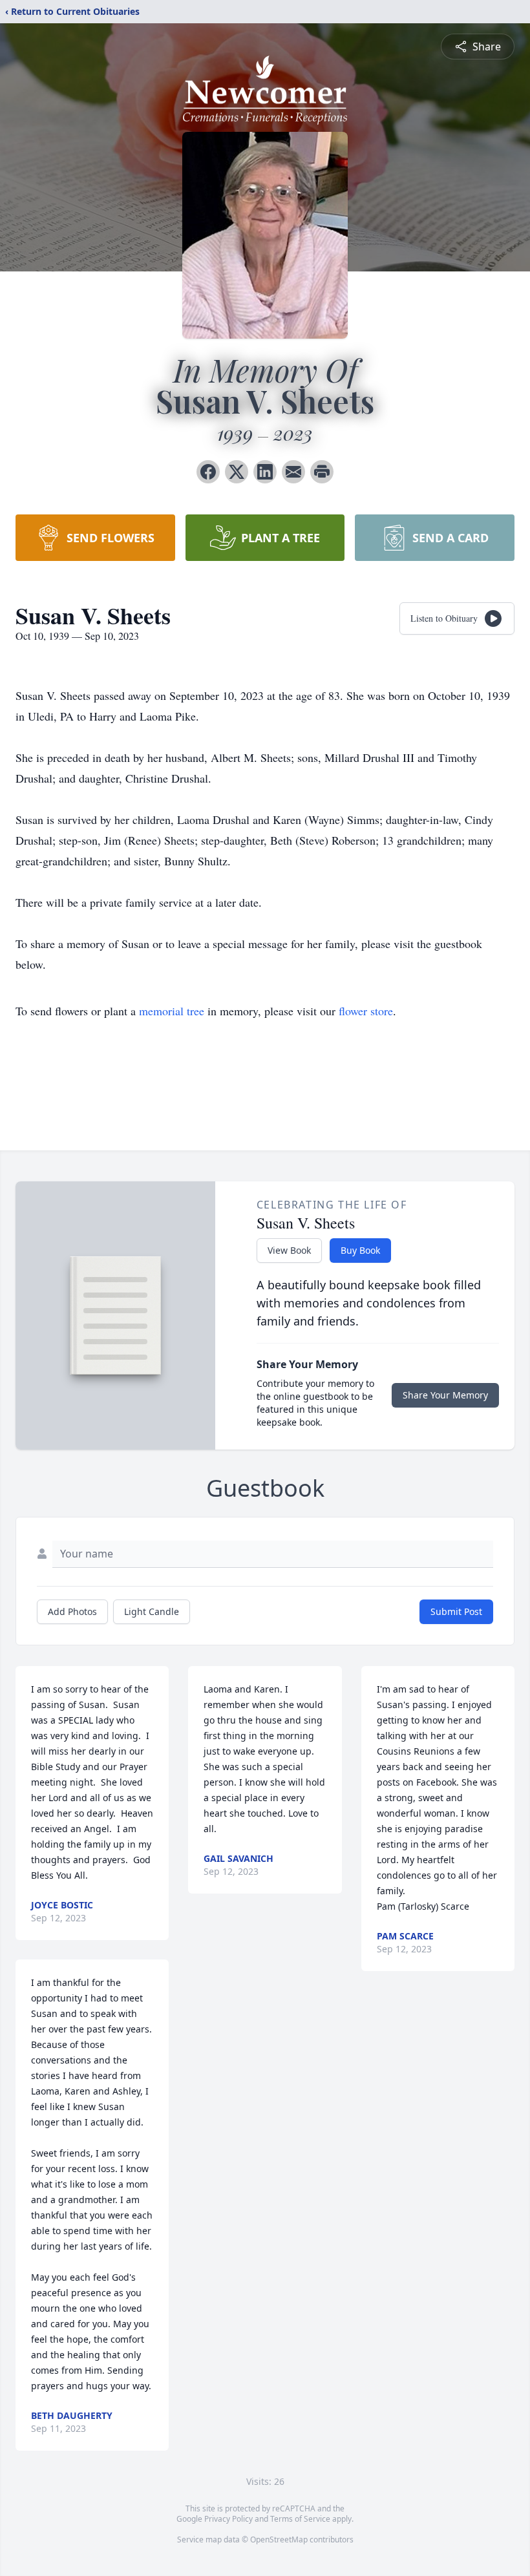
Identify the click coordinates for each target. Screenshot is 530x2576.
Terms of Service (300, 2519)
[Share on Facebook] (208, 472)
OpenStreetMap (279, 2539)
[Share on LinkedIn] (265, 472)
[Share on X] (237, 472)
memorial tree (172, 1011)
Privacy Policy (228, 2519)
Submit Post (456, 1611)
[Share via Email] (293, 472)
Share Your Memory (445, 1395)
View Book (289, 1250)
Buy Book (360, 1250)
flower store (366, 1011)
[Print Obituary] (322, 472)
